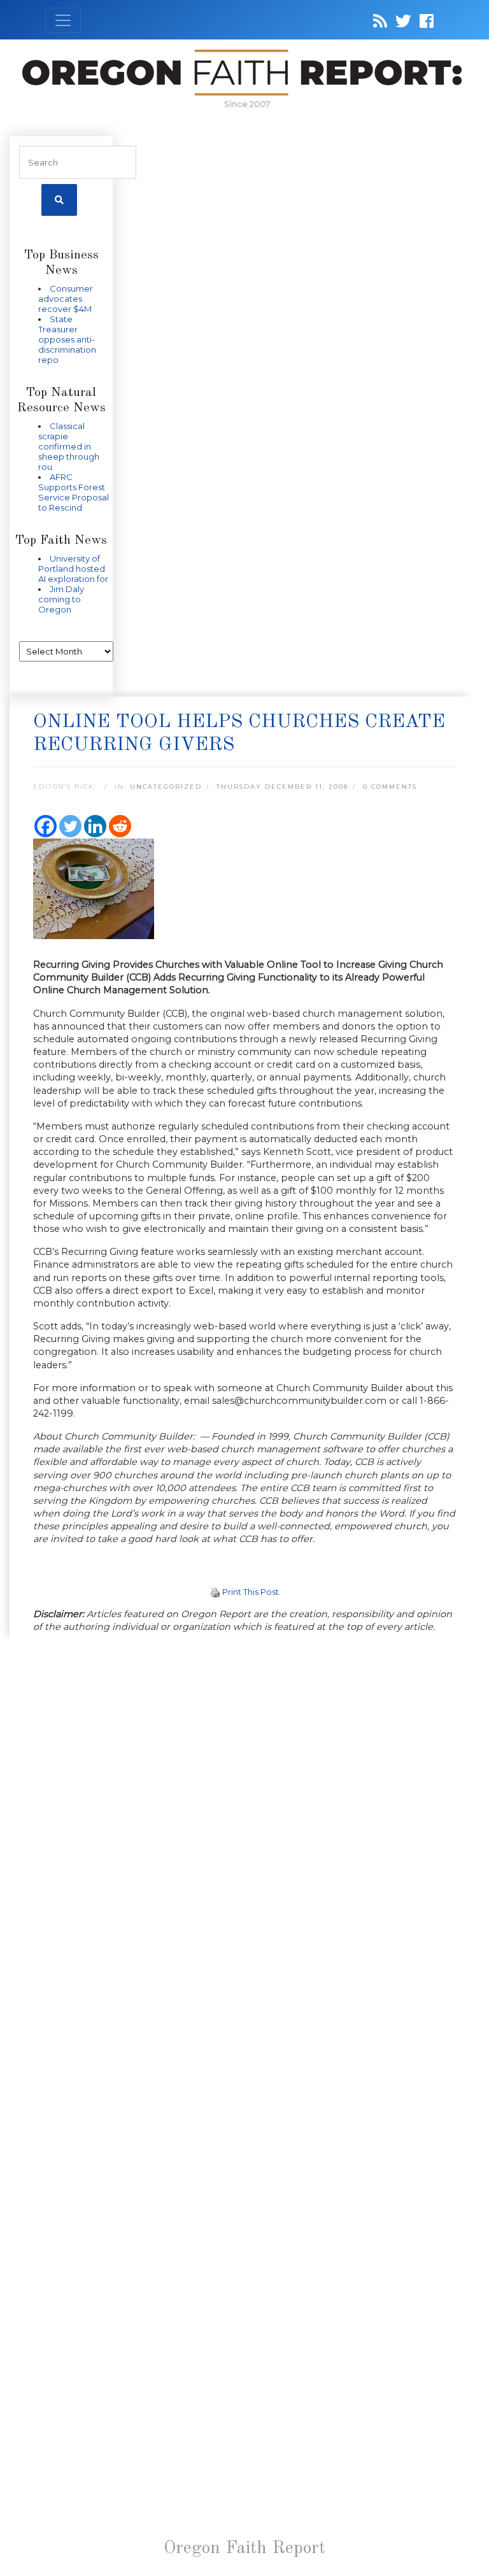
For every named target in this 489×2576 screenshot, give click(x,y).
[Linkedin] (95, 826)
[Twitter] (70, 826)
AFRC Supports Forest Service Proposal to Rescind (74, 492)
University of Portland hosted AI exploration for (73, 569)
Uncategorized (166, 787)
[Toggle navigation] (63, 20)
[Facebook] (46, 826)
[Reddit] (120, 826)
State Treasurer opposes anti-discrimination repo (67, 339)
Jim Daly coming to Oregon (61, 599)
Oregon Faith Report (244, 2549)
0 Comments (390, 787)
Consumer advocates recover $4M (66, 299)
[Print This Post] (215, 1592)
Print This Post (251, 1592)
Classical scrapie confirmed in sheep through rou (69, 446)
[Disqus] (244, 1809)
